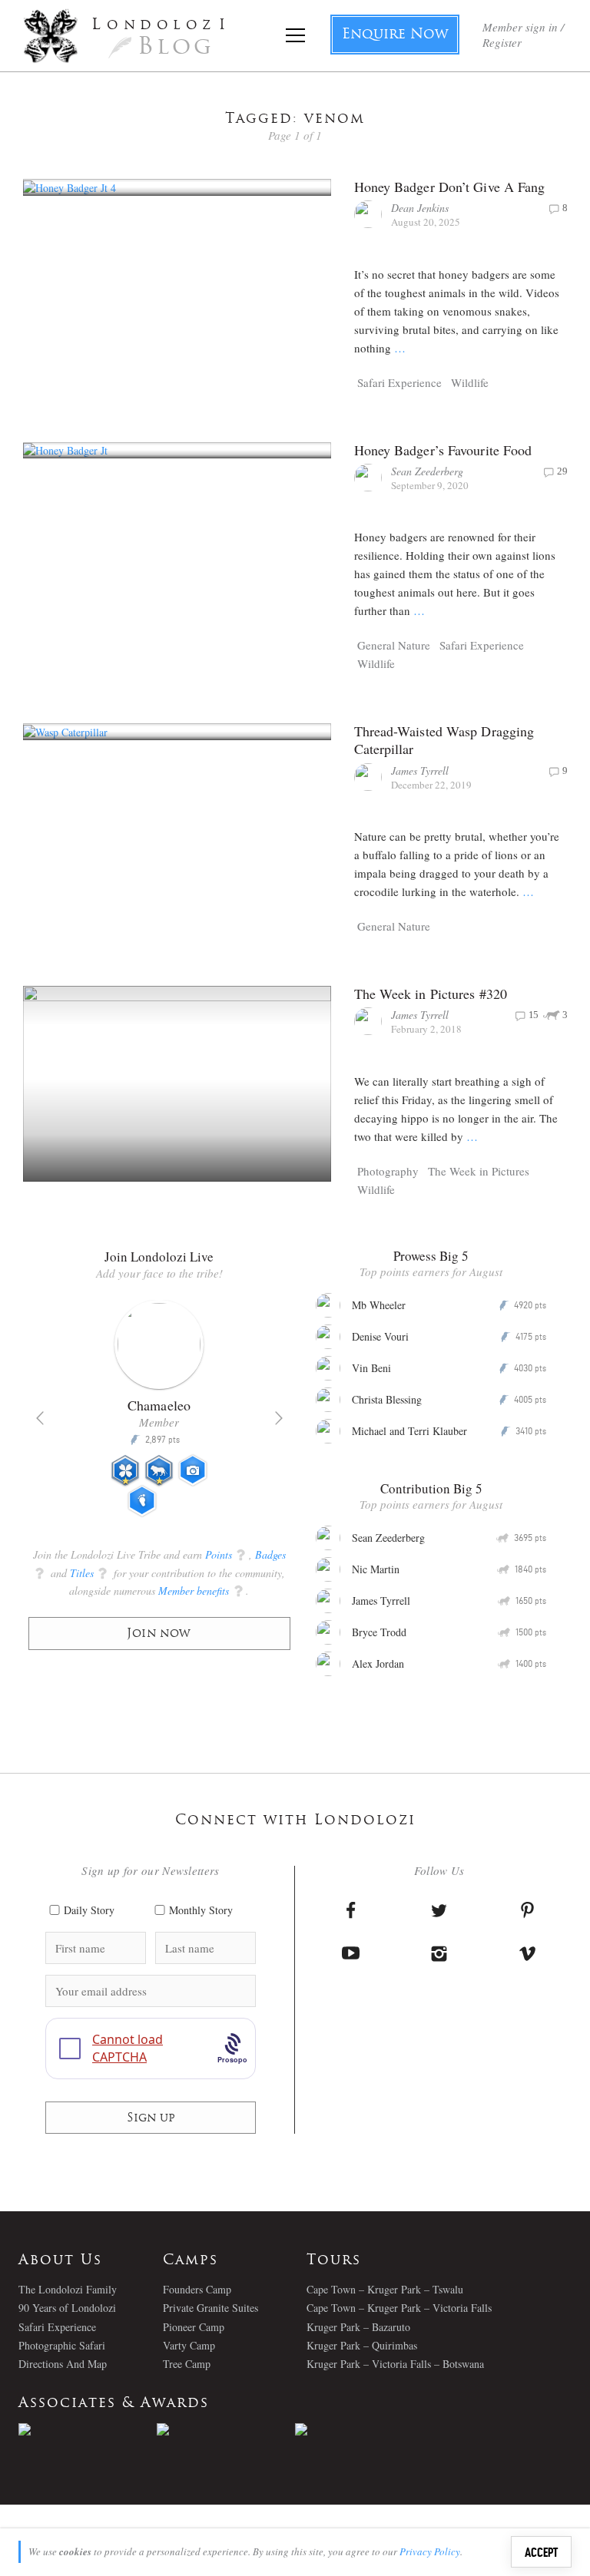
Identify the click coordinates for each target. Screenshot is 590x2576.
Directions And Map (63, 2364)
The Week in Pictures (479, 1171)
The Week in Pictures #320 (431, 994)
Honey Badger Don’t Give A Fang (450, 187)
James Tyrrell (420, 770)
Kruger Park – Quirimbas (362, 2345)
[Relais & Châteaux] (364, 2429)
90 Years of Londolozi (67, 2308)
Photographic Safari (62, 2345)
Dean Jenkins (420, 208)
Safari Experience (399, 382)
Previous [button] (40, 1418)
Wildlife (470, 382)
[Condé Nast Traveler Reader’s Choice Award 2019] (88, 2429)
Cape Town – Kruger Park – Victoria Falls (399, 2308)
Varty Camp (189, 2345)
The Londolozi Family (68, 2289)
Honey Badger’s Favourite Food (443, 450)
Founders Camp (197, 2289)
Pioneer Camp (194, 2327)
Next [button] (279, 1418)
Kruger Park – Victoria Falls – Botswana (395, 2364)
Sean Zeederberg (427, 471)
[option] (159, 1415)
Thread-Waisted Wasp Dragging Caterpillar (444, 740)
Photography (388, 1171)
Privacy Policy (430, 2551)
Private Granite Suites (210, 2308)
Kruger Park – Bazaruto (358, 2327)
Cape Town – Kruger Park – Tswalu (385, 2289)
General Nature (394, 645)
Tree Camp (187, 2364)
